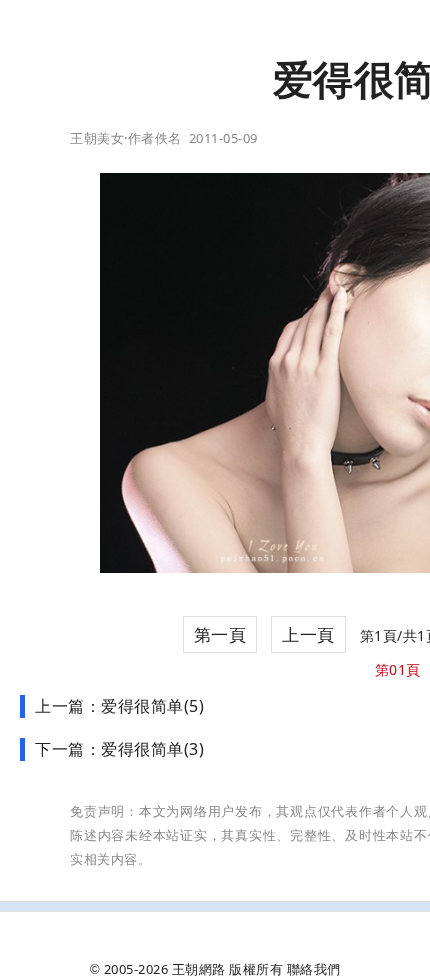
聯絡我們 (314, 969)
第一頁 (220, 634)
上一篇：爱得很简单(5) (119, 706)
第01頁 (398, 669)
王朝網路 (199, 969)
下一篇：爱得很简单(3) (119, 749)
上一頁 (308, 634)
